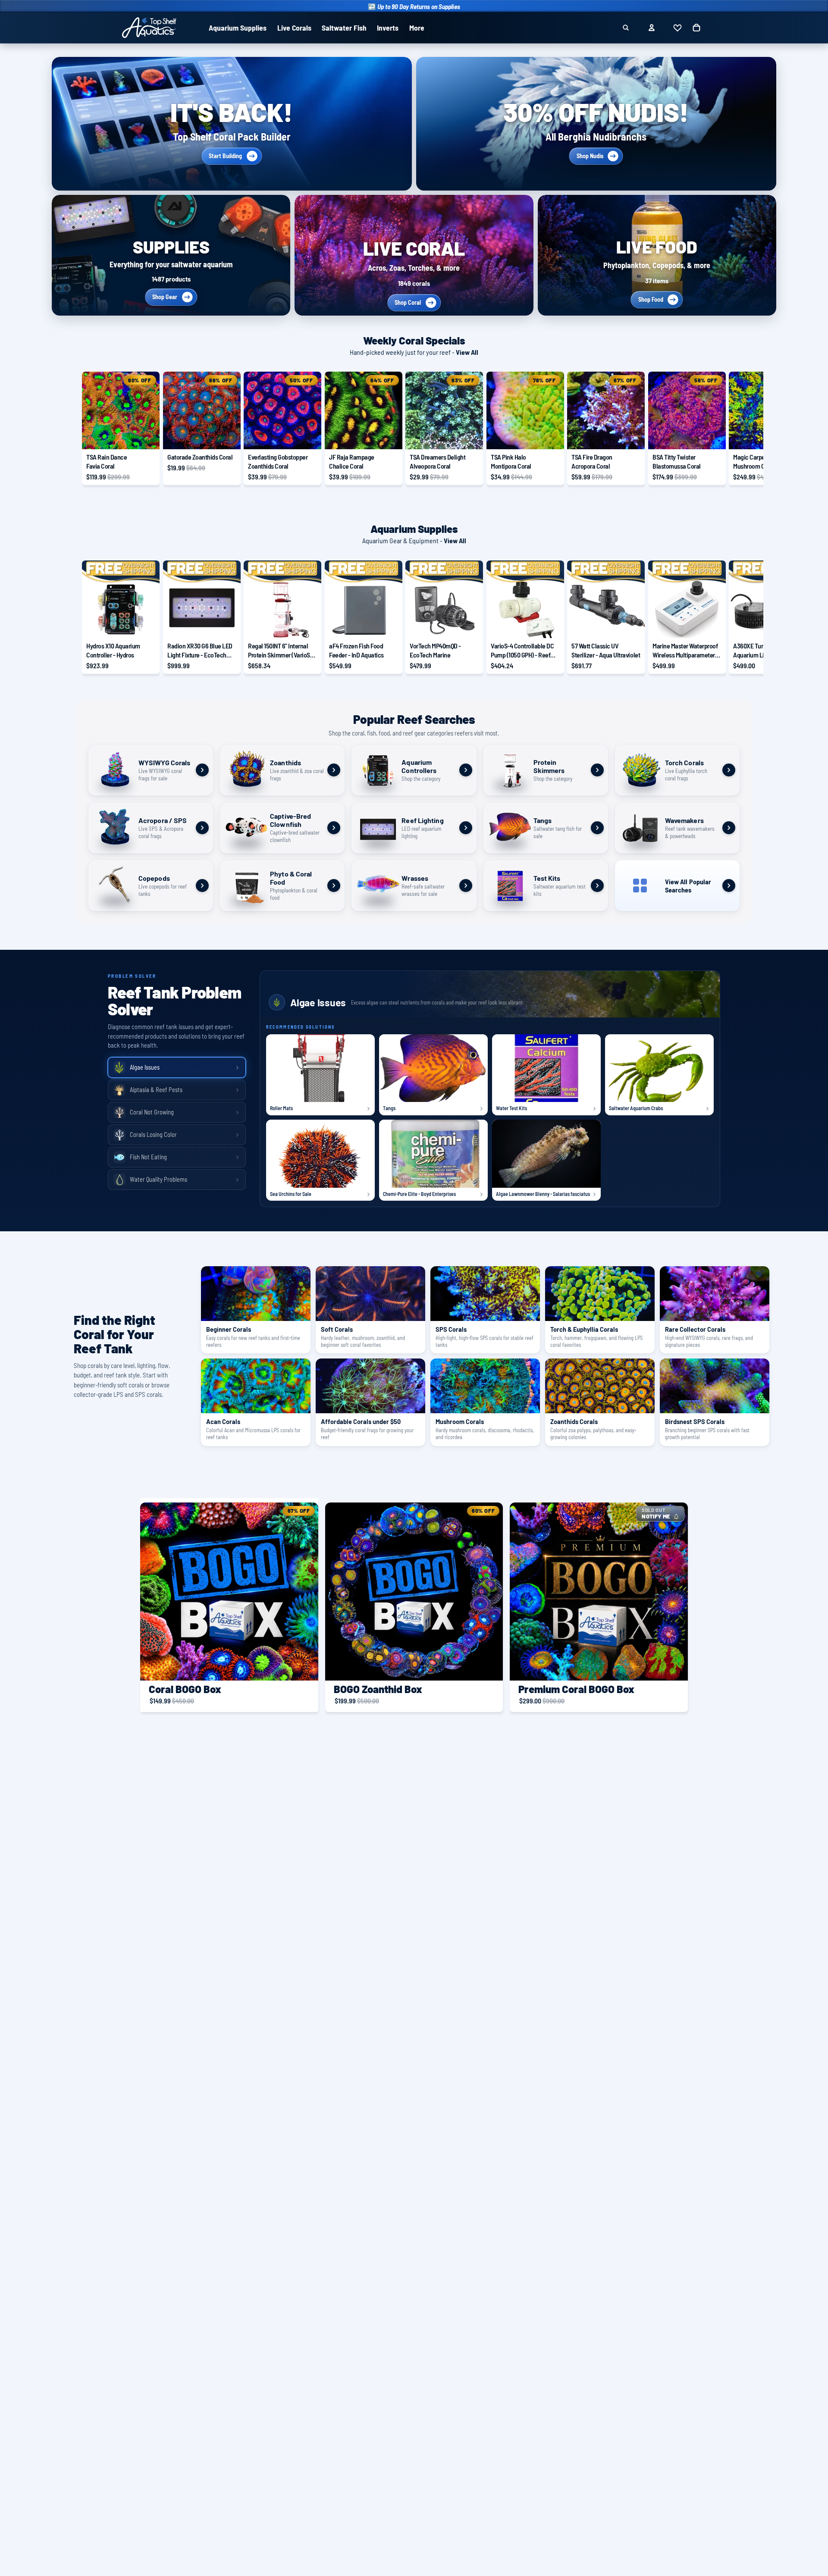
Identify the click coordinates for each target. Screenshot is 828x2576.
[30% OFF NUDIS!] (596, 124)
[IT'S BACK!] (232, 124)
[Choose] (631, 625)
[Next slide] (737, 429)
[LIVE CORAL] (414, 255)
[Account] (652, 28)
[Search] (626, 28)
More (417, 28)
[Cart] (696, 28)
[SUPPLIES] (171, 255)
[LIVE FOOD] (657, 255)
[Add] (146, 436)
